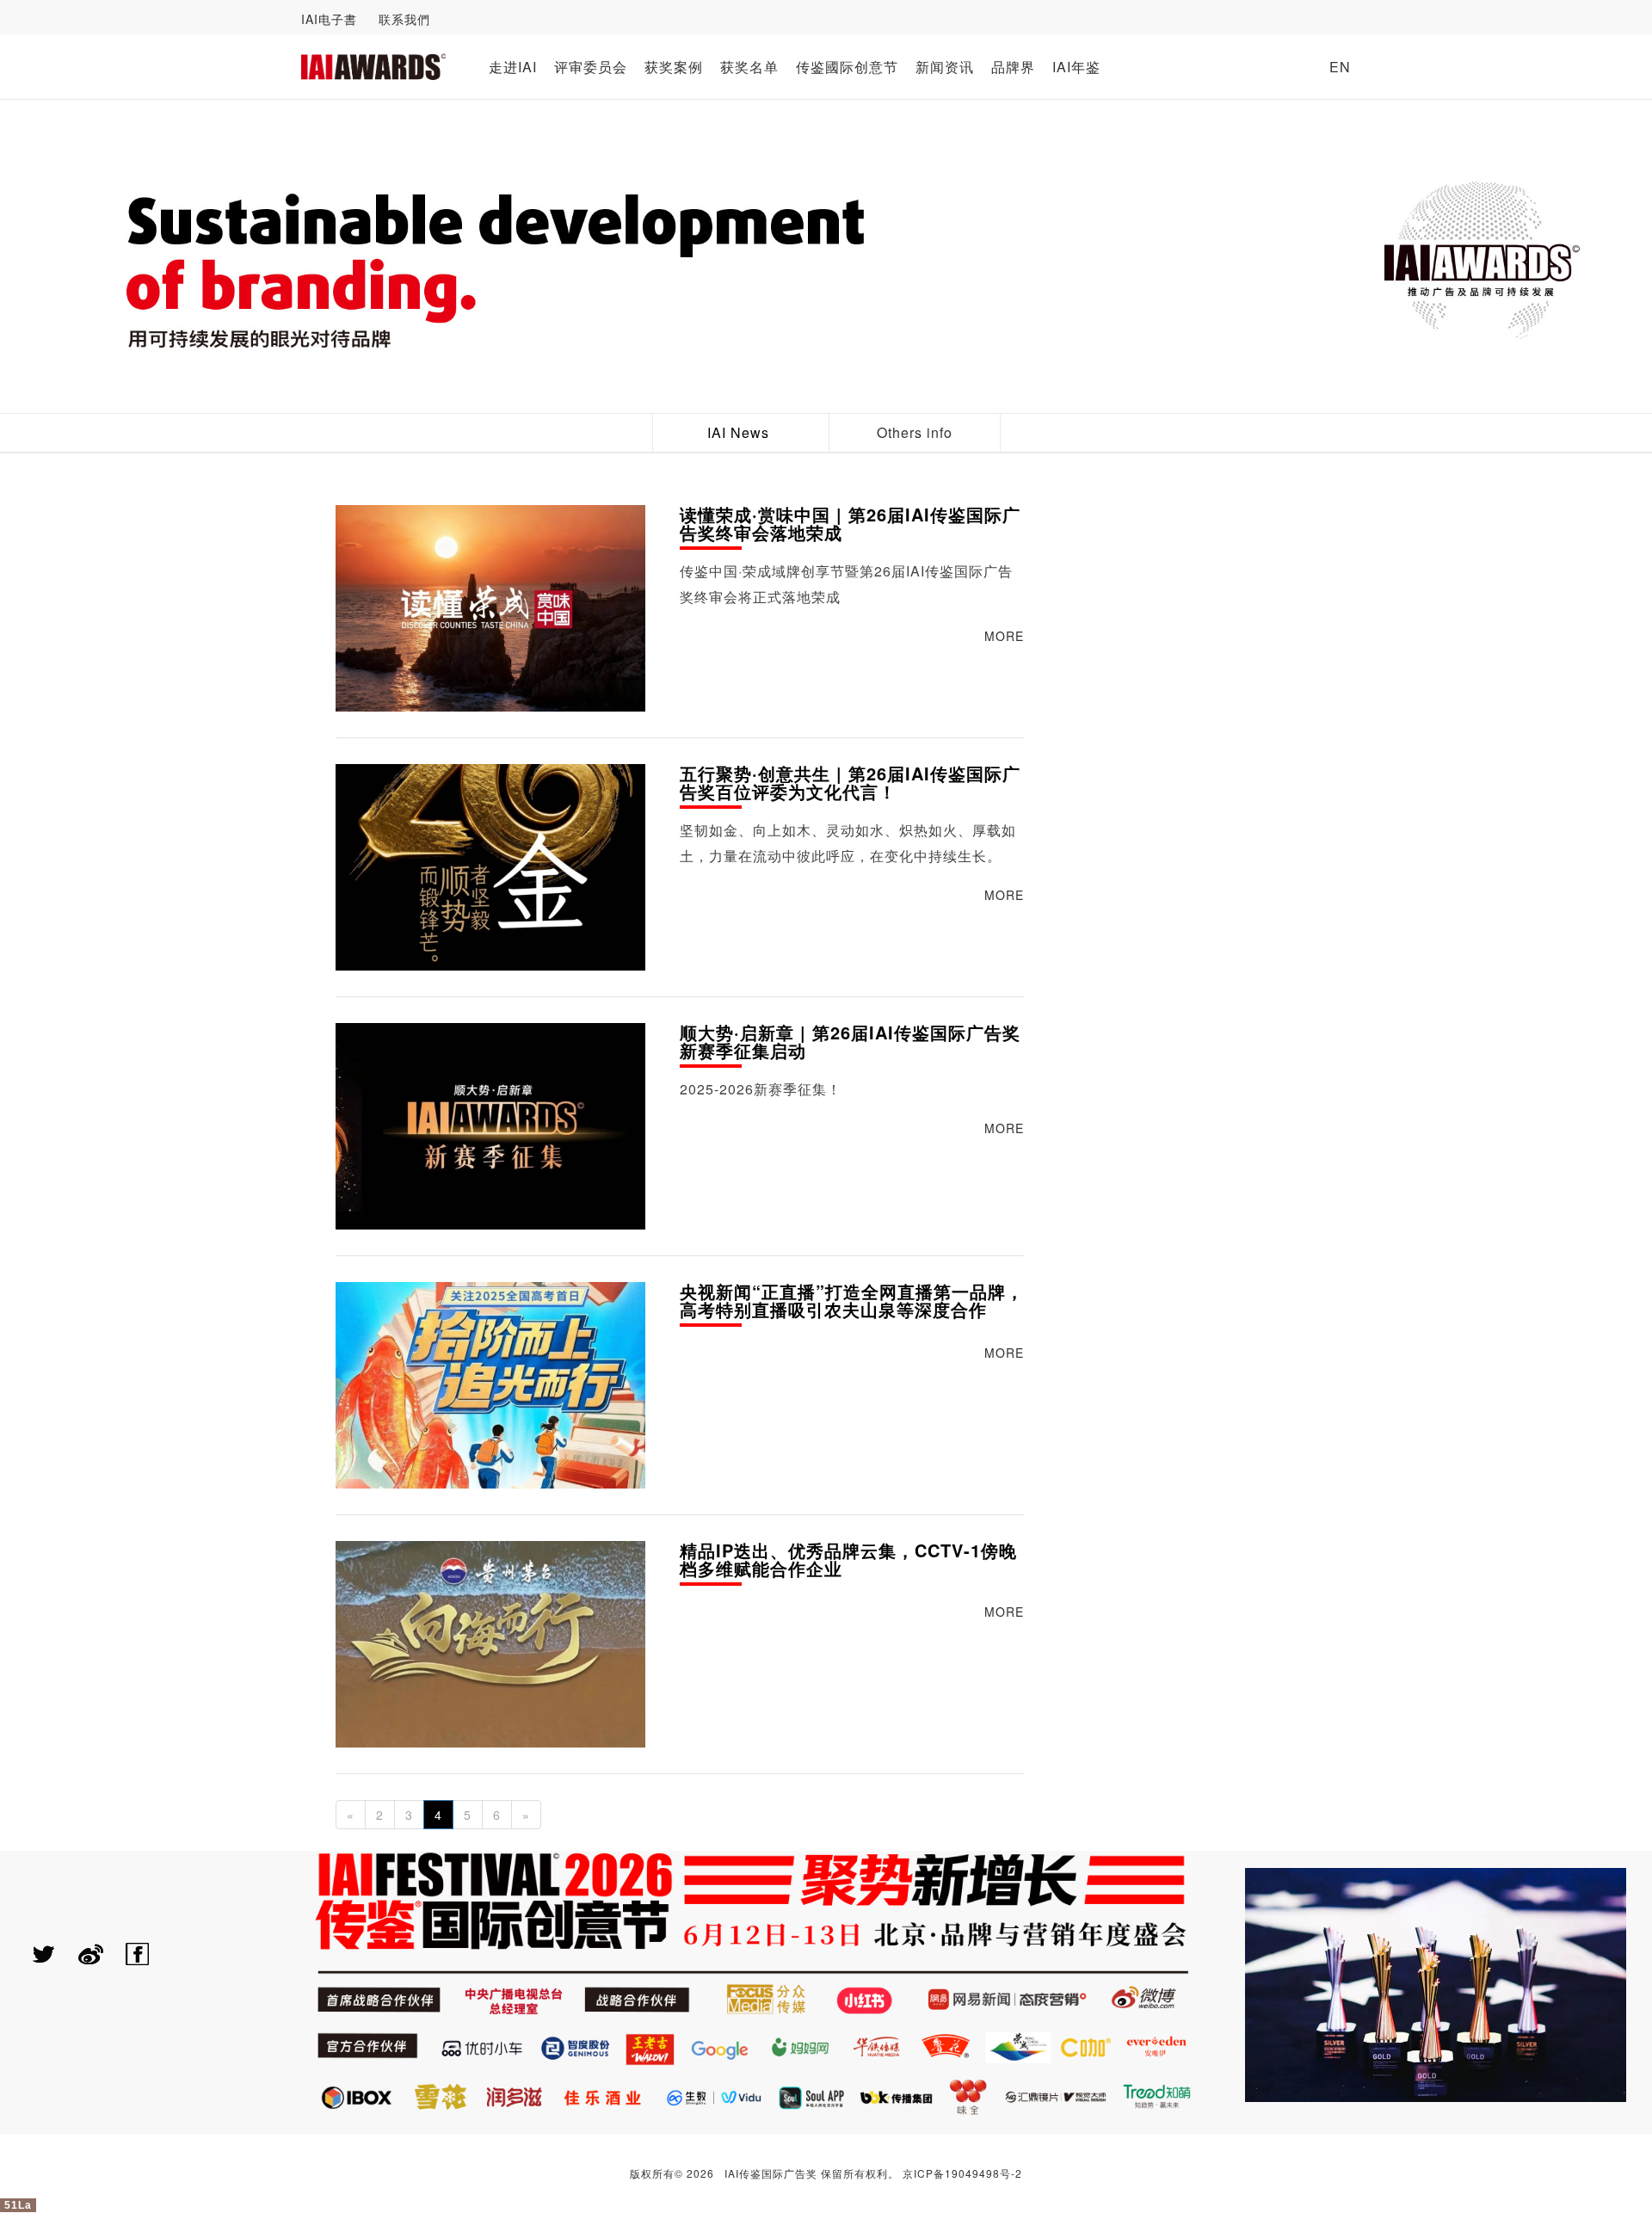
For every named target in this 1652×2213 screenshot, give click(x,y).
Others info (915, 432)
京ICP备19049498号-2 (962, 2173)
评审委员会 (591, 67)
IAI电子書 (329, 19)
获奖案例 (674, 67)
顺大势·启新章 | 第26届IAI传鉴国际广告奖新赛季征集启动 (850, 1043)
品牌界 (1013, 67)
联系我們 (404, 19)
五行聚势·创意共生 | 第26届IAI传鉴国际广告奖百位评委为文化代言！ (850, 784)
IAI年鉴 (1076, 67)
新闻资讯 (945, 67)
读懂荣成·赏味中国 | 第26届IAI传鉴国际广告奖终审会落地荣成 (850, 525)
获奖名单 (749, 67)
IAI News (738, 432)
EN (1340, 67)
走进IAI (513, 67)
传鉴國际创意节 (847, 67)
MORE (1004, 636)
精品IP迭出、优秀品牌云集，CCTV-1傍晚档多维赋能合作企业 (848, 1561)
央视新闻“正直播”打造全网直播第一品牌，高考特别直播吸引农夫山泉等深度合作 (852, 1302)
